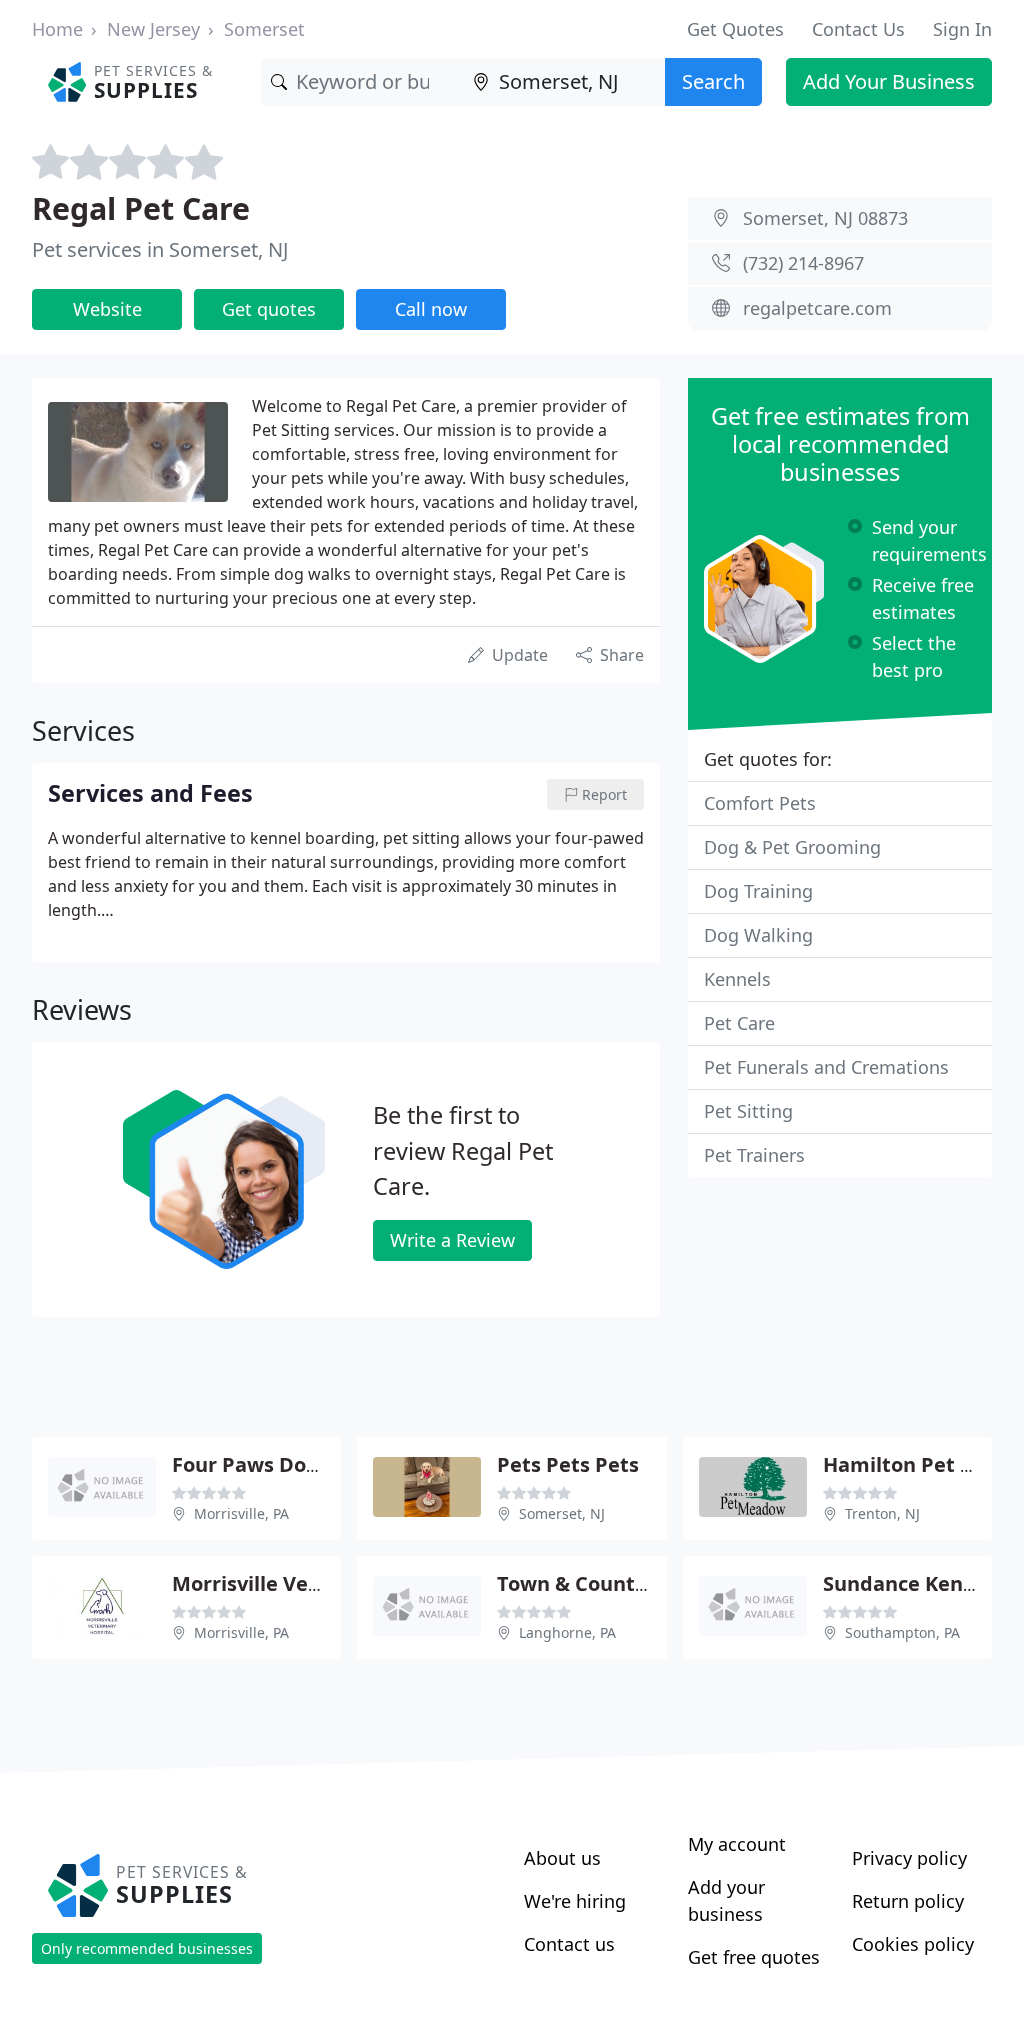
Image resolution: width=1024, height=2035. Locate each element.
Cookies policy (913, 1944)
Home (57, 29)
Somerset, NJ (562, 1513)
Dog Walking (758, 935)
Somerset (264, 29)
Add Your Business (889, 81)
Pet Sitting (748, 1111)
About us (562, 1858)
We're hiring (575, 1901)
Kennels (737, 979)
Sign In (962, 29)
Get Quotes (735, 29)
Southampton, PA (902, 1632)
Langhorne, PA (567, 1632)
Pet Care (739, 1023)
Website (107, 309)
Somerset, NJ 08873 (825, 218)
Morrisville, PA (241, 1513)
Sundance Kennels (913, 1583)
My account (737, 1844)
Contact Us (858, 29)
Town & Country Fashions (622, 1583)
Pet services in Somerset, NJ (160, 249)
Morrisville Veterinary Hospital (324, 1583)
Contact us (569, 1944)
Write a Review (452, 1240)
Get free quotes (754, 1957)
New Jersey (153, 29)
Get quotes (269, 309)
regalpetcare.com (817, 308)
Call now (431, 309)
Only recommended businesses (147, 1948)
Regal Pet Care (141, 208)
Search (713, 81)
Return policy (908, 1901)
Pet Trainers (754, 1155)
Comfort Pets (760, 803)
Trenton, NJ (882, 1513)
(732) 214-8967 (803, 263)
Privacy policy (909, 1858)
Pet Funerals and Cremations (826, 1067)
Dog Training (758, 891)
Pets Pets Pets (568, 1464)
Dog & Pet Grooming (792, 847)
